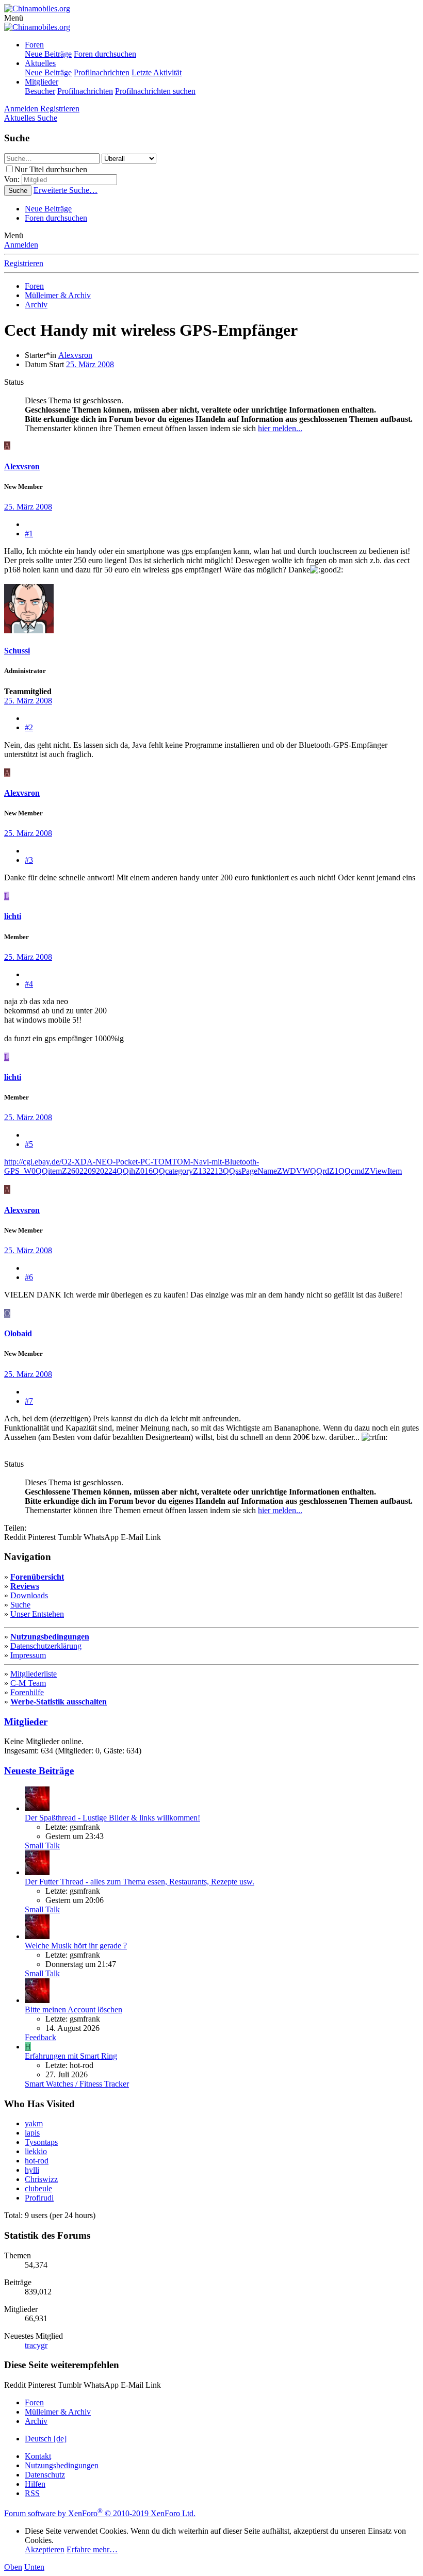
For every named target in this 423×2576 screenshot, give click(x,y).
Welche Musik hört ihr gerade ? (76, 1946)
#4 (29, 984)
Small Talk (42, 1845)
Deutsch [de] (46, 2439)
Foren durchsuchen (105, 54)
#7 (29, 1401)
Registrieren (24, 263)
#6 (29, 1277)
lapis (32, 2133)
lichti (13, 916)
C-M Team (28, 1683)
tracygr (36, 2345)
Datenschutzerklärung (46, 1646)
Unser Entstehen (37, 1614)
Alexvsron (75, 355)
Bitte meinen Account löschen (74, 2009)
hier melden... (280, 428)
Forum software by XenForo (100, 2513)
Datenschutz (45, 2475)
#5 (29, 1144)
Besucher (40, 91)
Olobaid (18, 1333)
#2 (29, 727)
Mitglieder (42, 82)
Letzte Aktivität (157, 72)
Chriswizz (41, 2179)
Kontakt (38, 2456)
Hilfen (35, 2484)
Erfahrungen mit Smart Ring (71, 2056)
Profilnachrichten (102, 72)
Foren (34, 45)
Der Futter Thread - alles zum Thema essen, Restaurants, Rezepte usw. (140, 1882)
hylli (32, 2170)
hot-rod (37, 2161)
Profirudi (39, 2198)
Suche (20, 1605)
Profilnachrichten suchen (155, 91)
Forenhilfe (27, 1692)
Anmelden (21, 245)
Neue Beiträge (48, 54)
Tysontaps (41, 2142)
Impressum (28, 1655)
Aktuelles (40, 63)
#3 (29, 860)
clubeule (38, 2188)
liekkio (36, 2151)
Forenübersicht (37, 1577)
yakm (34, 2123)
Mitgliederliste (34, 1674)
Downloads (29, 1595)
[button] (14, 18)
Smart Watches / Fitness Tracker (77, 2084)
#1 (29, 534)
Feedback (40, 2037)
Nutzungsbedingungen (50, 1637)
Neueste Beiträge (39, 1771)
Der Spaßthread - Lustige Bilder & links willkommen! (112, 1818)
